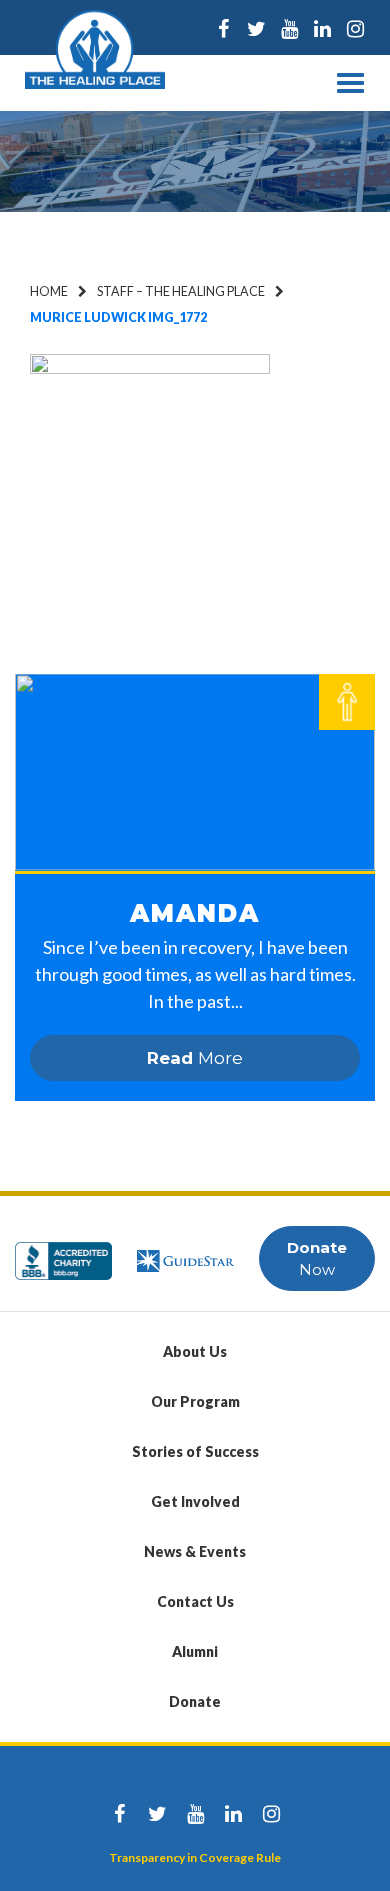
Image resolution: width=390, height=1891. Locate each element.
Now (317, 1258)
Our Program (195, 1401)
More (195, 1058)
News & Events (195, 1551)
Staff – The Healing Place (181, 291)
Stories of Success (195, 1451)
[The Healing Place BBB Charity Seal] (63, 1251)
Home (49, 291)
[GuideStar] (185, 1251)
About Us (195, 1351)
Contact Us (195, 1601)
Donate (195, 1701)
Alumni (195, 1651)
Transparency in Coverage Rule (195, 1857)
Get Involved (195, 1501)
